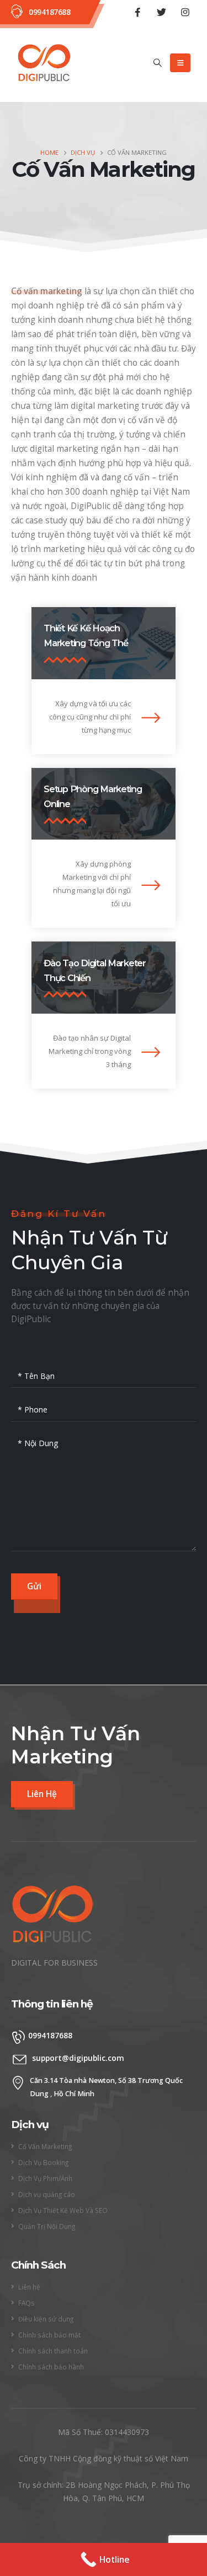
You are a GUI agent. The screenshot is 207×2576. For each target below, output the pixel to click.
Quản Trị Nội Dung (47, 2226)
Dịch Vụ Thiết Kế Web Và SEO (63, 2210)
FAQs (26, 2303)
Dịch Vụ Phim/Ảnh (45, 2178)
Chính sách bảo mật (49, 2335)
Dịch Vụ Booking (43, 2162)
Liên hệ (29, 2287)
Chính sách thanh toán (53, 2351)
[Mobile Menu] (180, 63)
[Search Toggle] (158, 63)
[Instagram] (185, 12)
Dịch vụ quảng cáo (47, 2194)
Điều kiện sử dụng (46, 2319)
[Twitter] (161, 12)
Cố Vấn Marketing (45, 2146)
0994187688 (49, 12)
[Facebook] (137, 12)
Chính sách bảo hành (51, 2367)
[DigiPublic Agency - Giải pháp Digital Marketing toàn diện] (44, 63)
